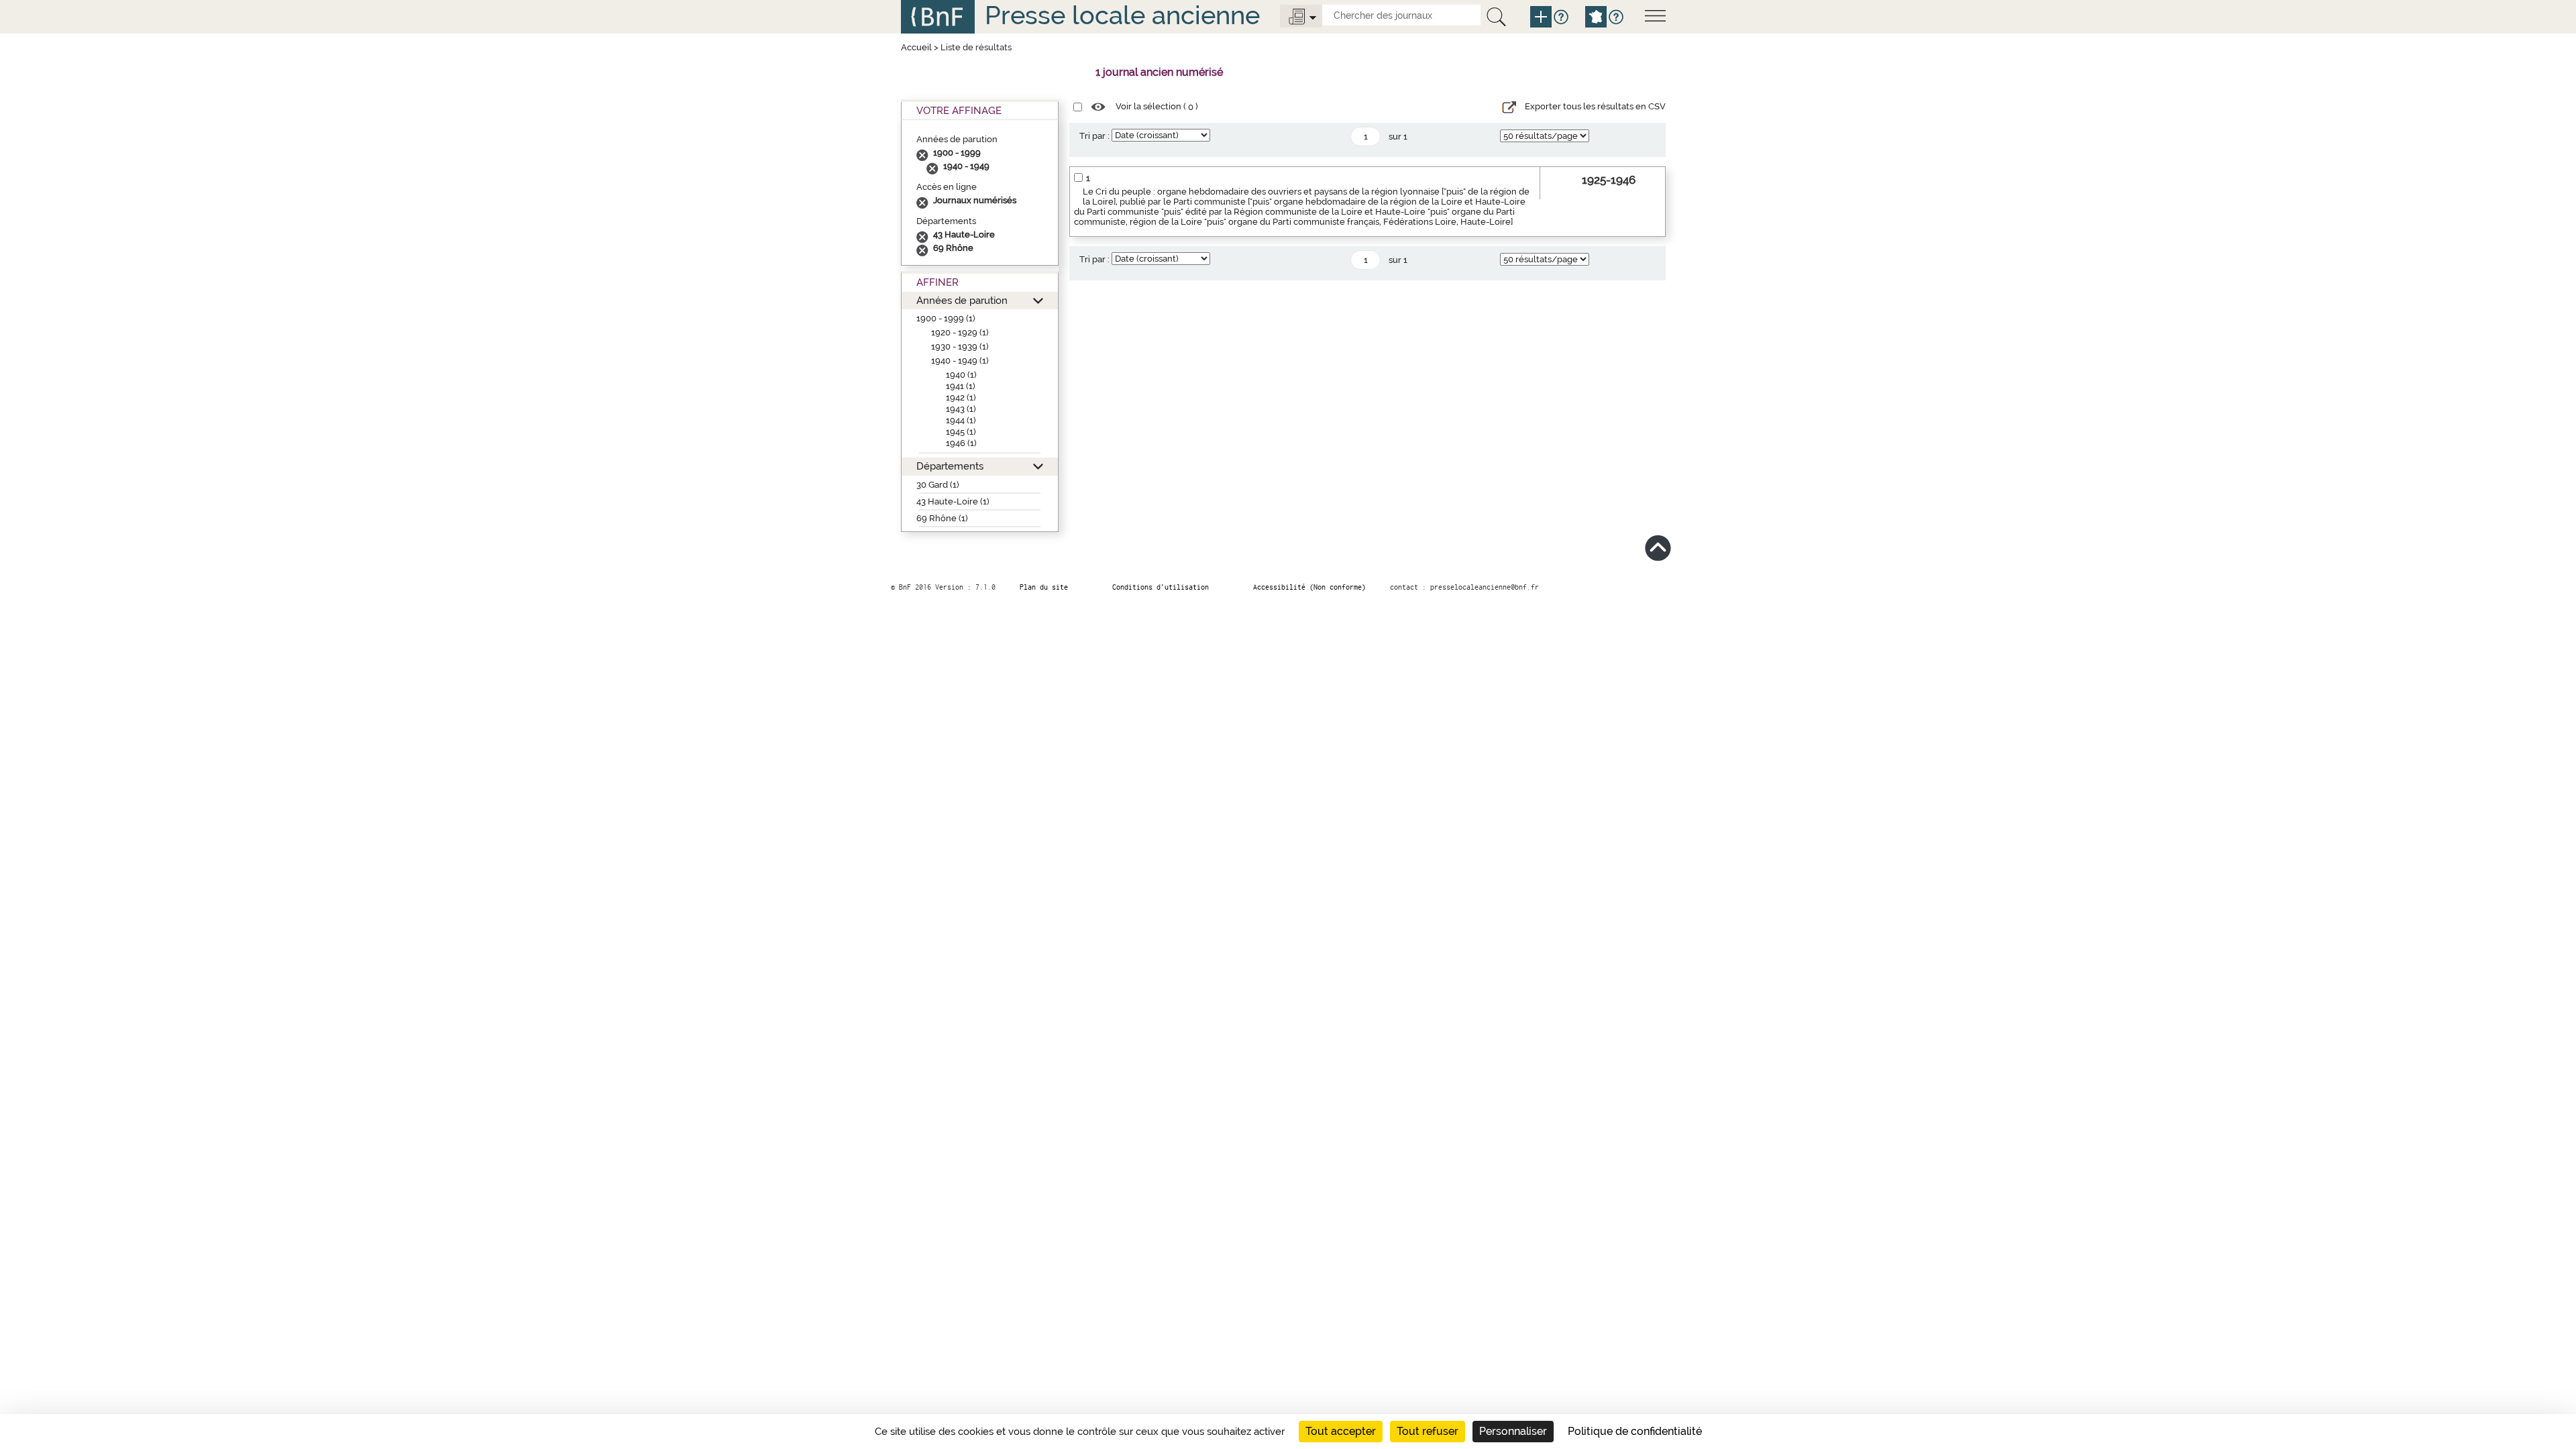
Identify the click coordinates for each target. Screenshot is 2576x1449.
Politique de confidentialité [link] (1635, 1431)
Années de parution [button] (962, 300)
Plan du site (1044, 587)
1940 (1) (961, 375)
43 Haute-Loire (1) (953, 501)
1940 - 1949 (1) (960, 361)
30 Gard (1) (938, 485)
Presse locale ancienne (1122, 15)
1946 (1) (961, 443)
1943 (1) (961, 409)
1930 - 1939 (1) (960, 346)
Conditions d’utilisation (1161, 587)
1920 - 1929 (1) (960, 332)
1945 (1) (961, 432)
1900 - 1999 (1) (946, 318)
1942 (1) (961, 397)
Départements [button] (950, 466)
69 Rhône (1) (942, 518)
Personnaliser (1513, 1431)
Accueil (916, 47)
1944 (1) (961, 420)
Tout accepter (1341, 1431)
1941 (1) (961, 386)
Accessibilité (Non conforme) (1309, 587)
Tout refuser (1428, 1431)
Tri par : (1094, 136)
